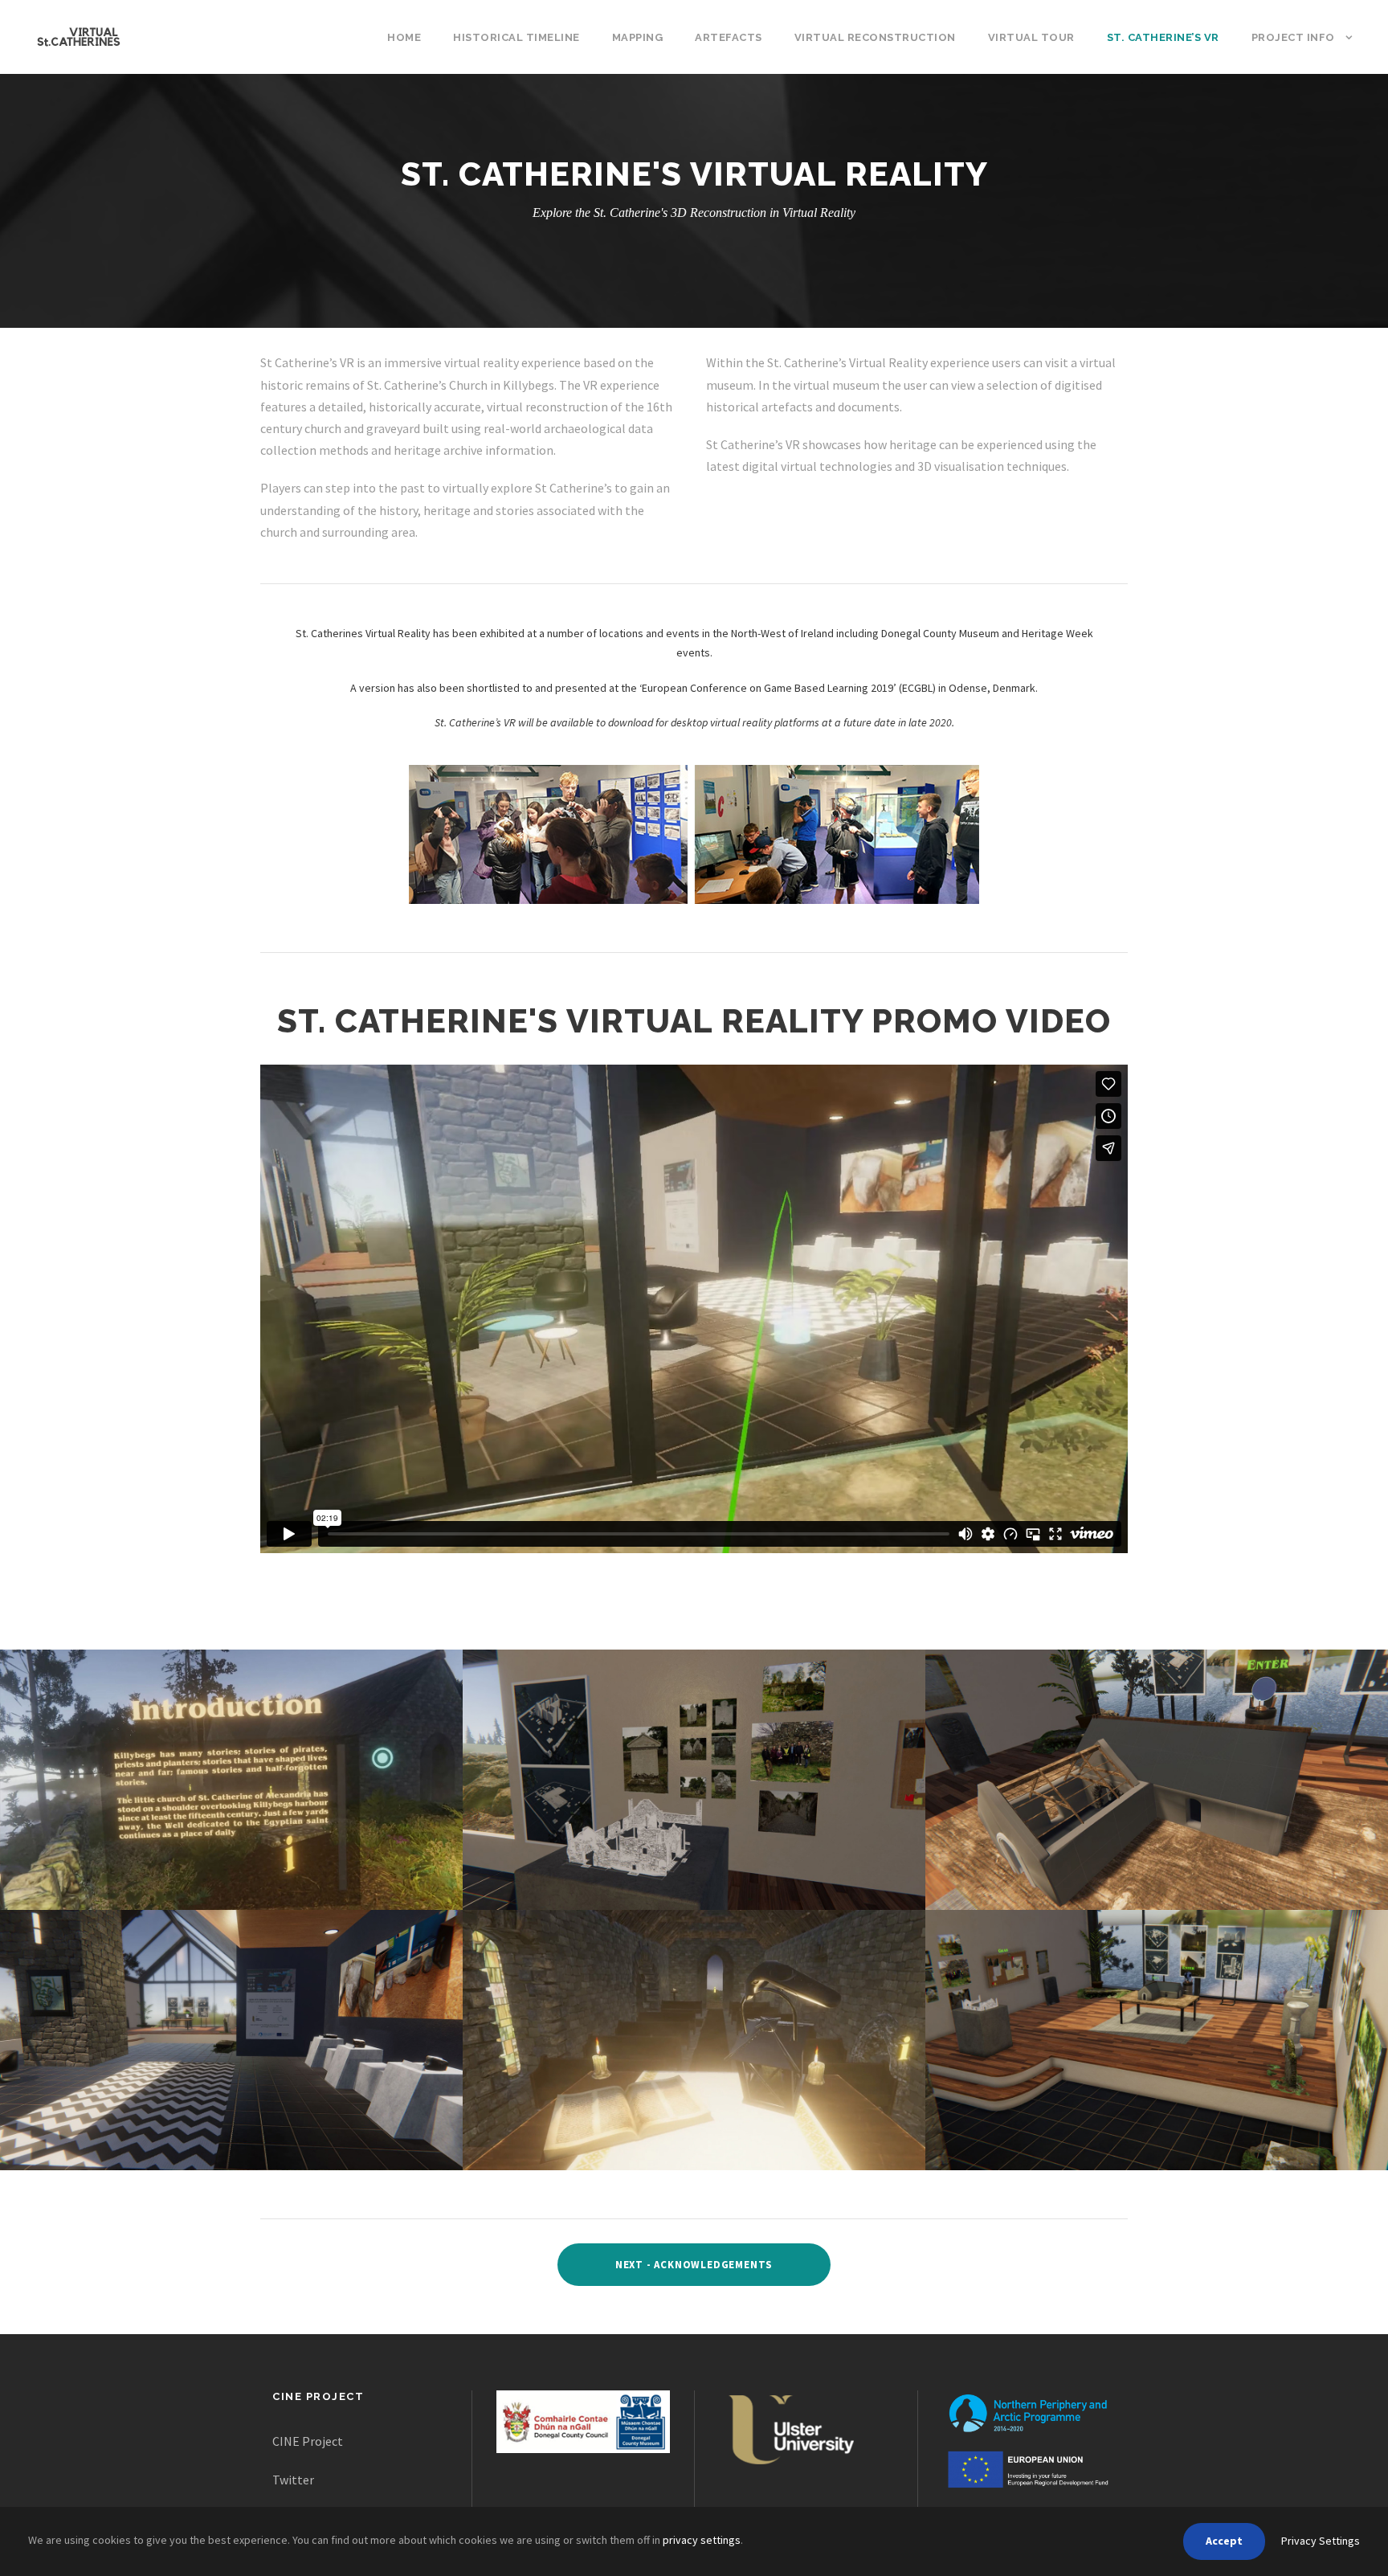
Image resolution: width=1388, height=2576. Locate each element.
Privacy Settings (1321, 2541)
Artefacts (729, 37)
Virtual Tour (1031, 37)
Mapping (638, 37)
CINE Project (308, 2441)
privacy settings (702, 2540)
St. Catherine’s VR (1163, 37)
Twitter (293, 2480)
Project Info (1293, 37)
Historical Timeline (516, 37)
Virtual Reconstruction (875, 37)
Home (404, 37)
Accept (1224, 2541)
